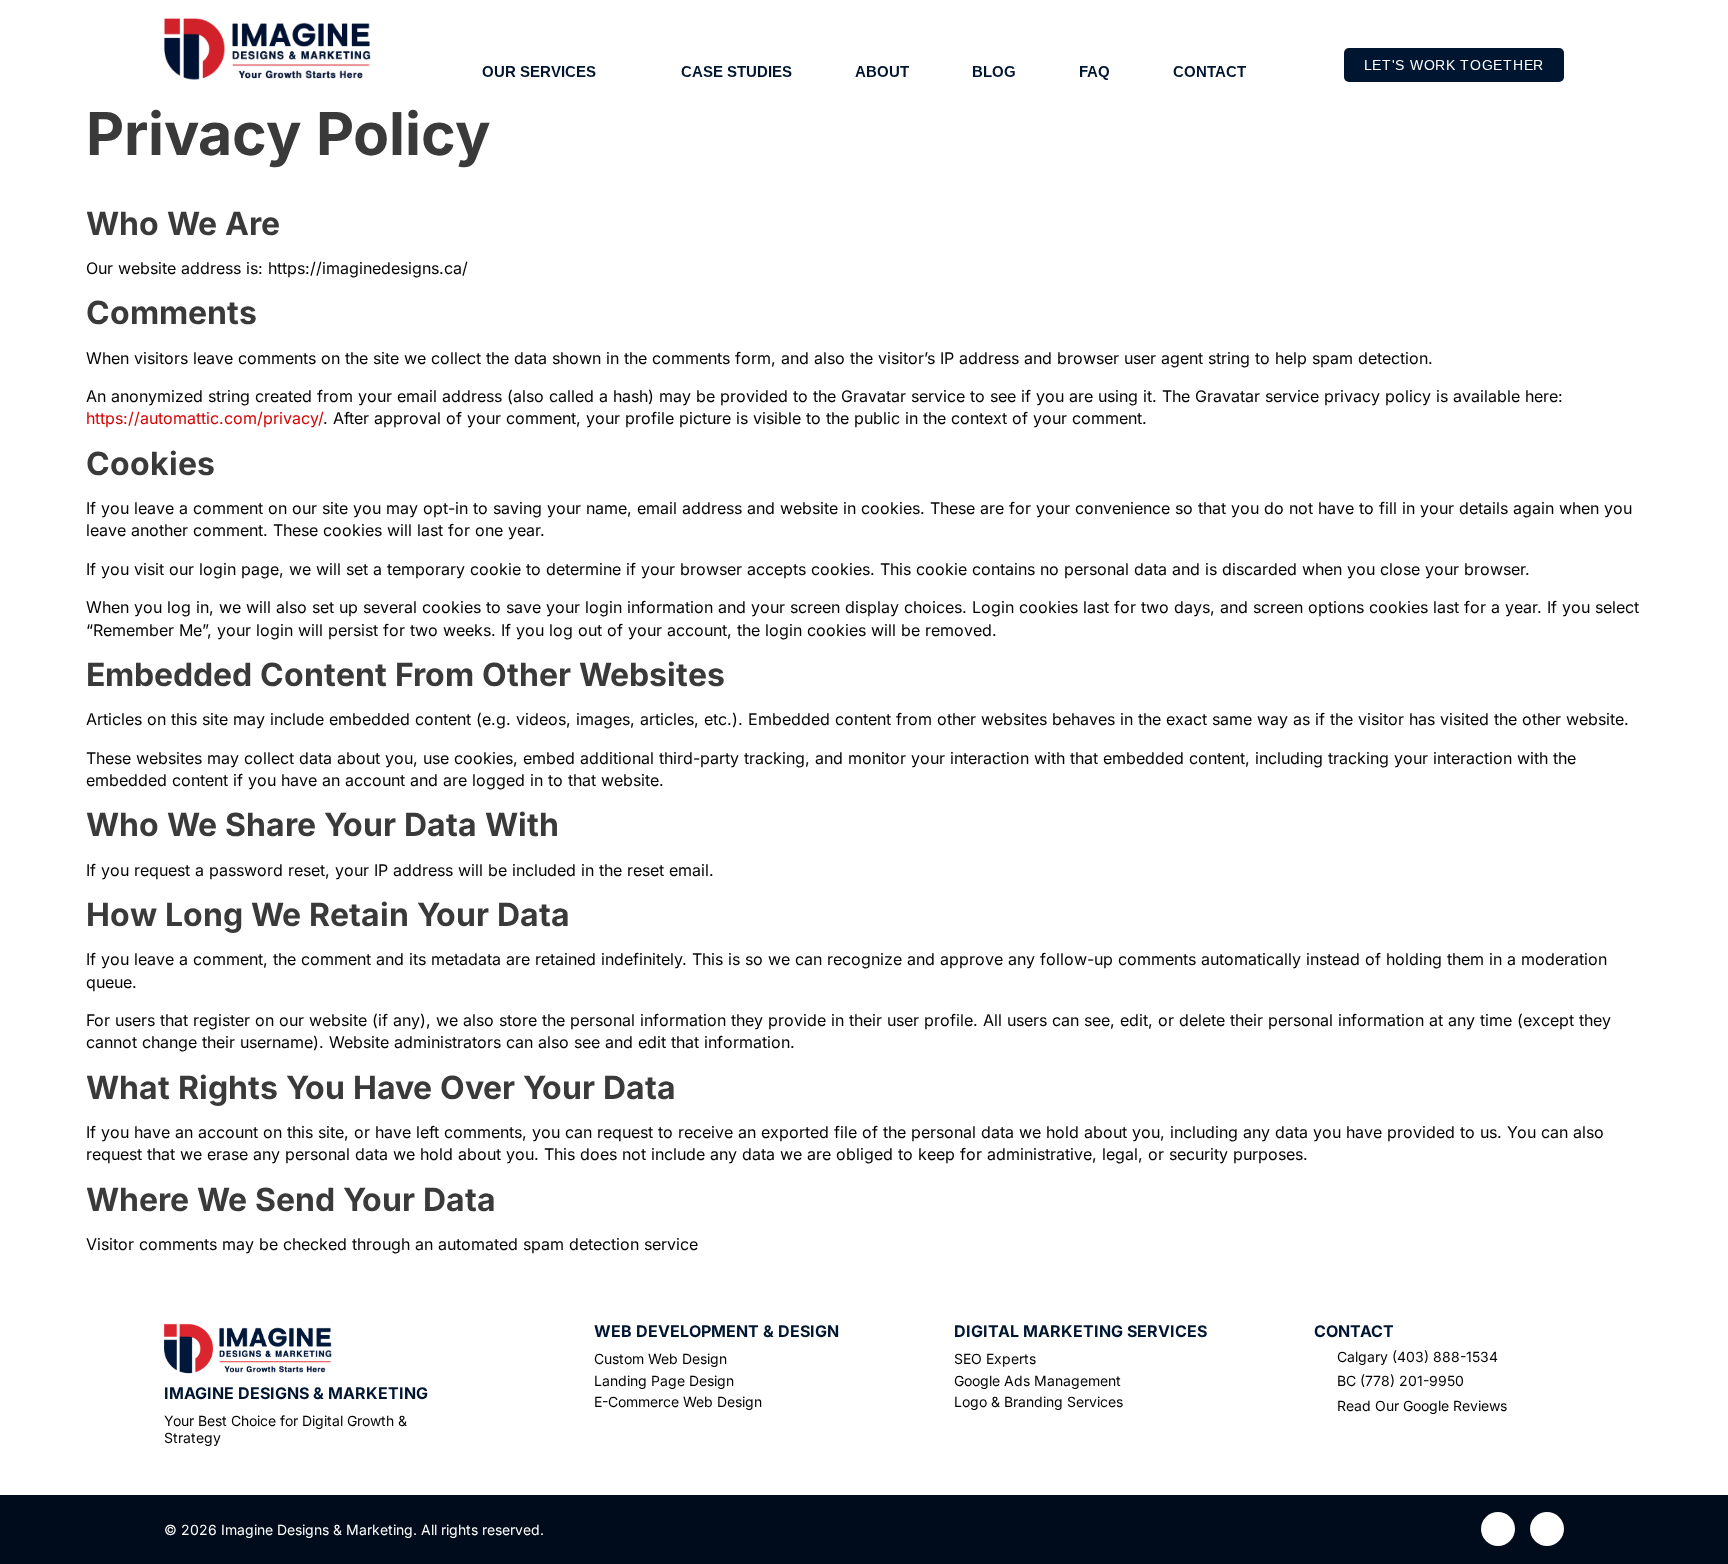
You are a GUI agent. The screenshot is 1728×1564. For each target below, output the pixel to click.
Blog (994, 71)
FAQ (1094, 71)
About (882, 71)
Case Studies (736, 71)
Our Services (539, 71)
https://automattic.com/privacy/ (204, 418)
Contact (1209, 71)
